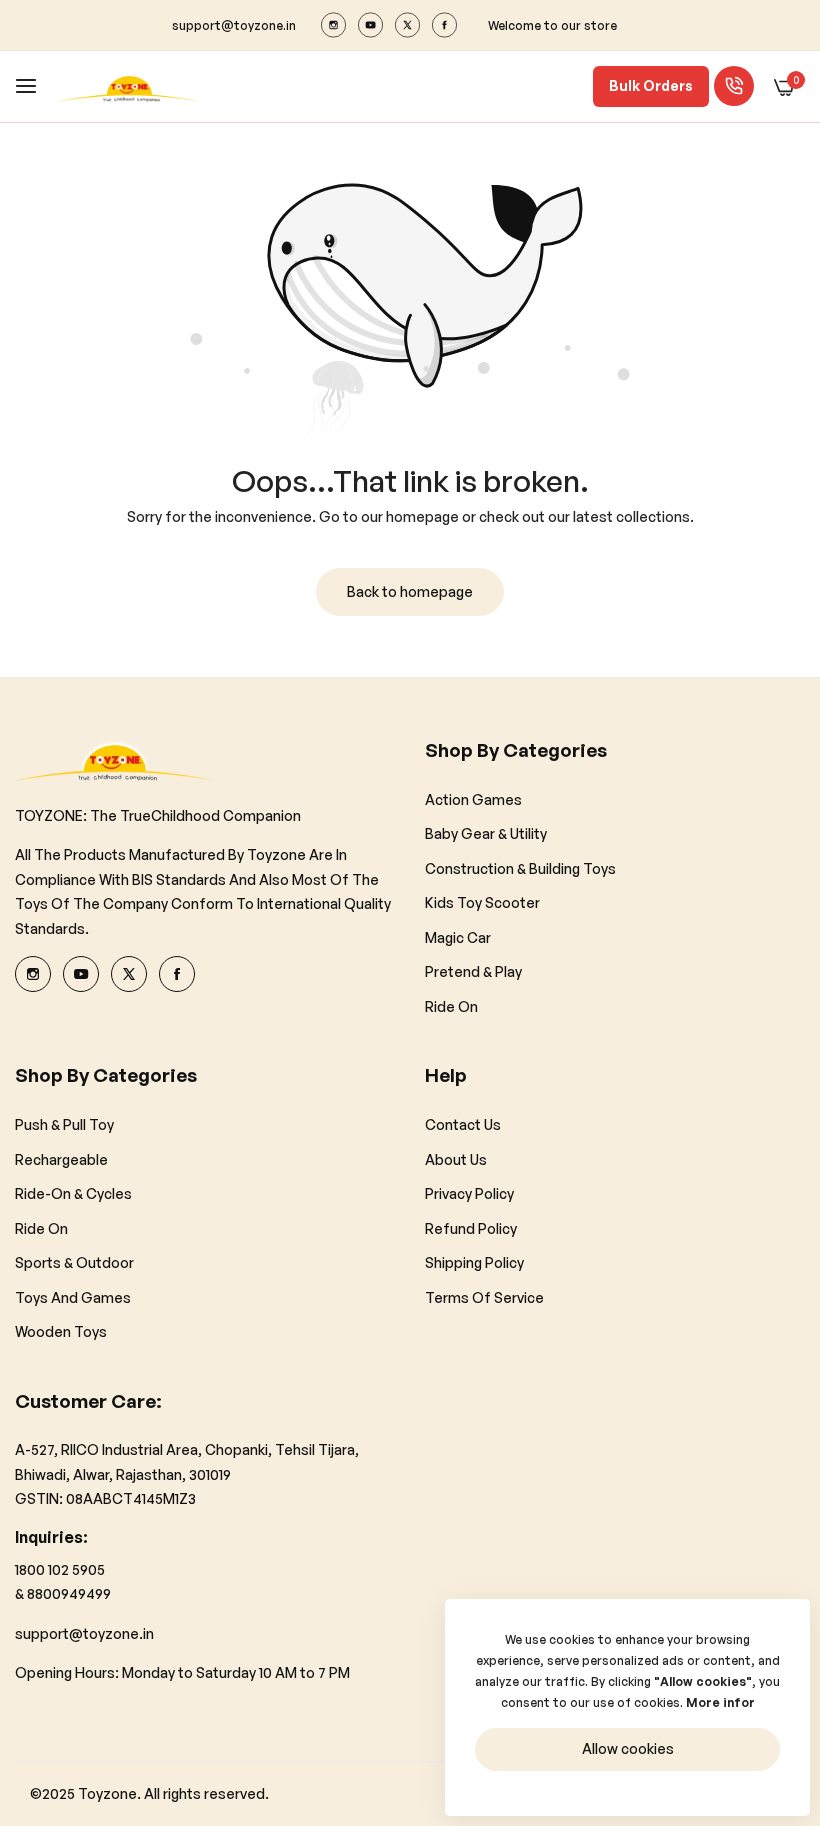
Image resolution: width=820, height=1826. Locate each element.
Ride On (451, 1006)
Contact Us (463, 1124)
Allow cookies (628, 1748)
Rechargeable (61, 1159)
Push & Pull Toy (64, 1124)
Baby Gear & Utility (486, 833)
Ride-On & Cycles (73, 1193)
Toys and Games (73, 1297)
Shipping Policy (474, 1262)
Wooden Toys (61, 1331)
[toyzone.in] (129, 86)
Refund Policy (471, 1228)
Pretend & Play (473, 971)
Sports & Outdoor (74, 1262)
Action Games (473, 799)
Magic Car (458, 937)
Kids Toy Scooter (482, 902)
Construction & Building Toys (520, 868)
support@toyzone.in (84, 1633)
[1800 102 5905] (734, 86)
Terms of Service (484, 1297)
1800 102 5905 (60, 1569)
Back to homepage (410, 591)
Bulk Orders (651, 85)
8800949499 (69, 1593)
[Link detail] (333, 25)
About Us (456, 1159)
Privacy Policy (469, 1193)
